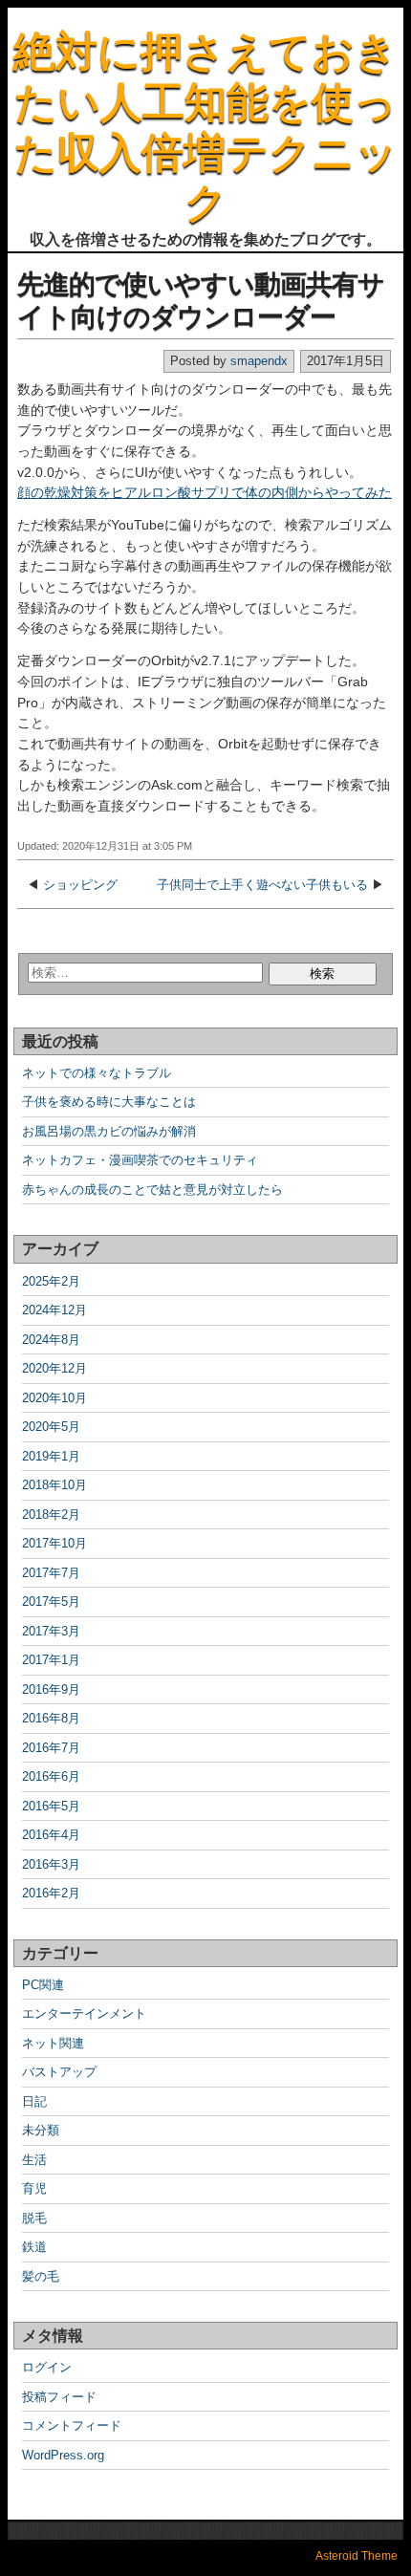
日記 (34, 2101)
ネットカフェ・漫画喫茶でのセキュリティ (140, 1160)
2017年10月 (54, 1543)
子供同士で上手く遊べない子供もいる (262, 885)
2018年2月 (51, 1515)
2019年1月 (51, 1456)
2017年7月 (51, 1573)
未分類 (41, 2130)
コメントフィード (72, 2425)
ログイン (47, 2367)
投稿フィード (59, 2397)
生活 (34, 2160)
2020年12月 (54, 1368)
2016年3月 (51, 1864)
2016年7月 (51, 1748)
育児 (34, 2188)
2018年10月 (54, 1485)
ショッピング (80, 885)
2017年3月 (51, 1631)
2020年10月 (54, 1398)
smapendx (259, 361)
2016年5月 (51, 1806)
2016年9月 (51, 1689)
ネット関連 (53, 2043)
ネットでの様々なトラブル (97, 1073)
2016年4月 (51, 1835)
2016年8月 (51, 1718)
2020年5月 (51, 1427)
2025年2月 (51, 1281)
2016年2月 (51, 1893)
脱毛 (34, 2218)
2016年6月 (51, 1776)
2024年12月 (54, 1310)
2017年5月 (51, 1602)
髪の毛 (41, 2276)
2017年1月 (51, 1660)
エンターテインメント (84, 2013)
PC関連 (43, 1985)
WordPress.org (63, 2455)
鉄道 (34, 2247)
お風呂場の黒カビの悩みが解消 (109, 1131)
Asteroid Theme (357, 2556)
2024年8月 (51, 1340)
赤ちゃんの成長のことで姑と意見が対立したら (152, 1190)
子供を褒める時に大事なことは (109, 1102)
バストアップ (59, 2072)
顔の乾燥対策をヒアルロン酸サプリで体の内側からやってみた (205, 492)
